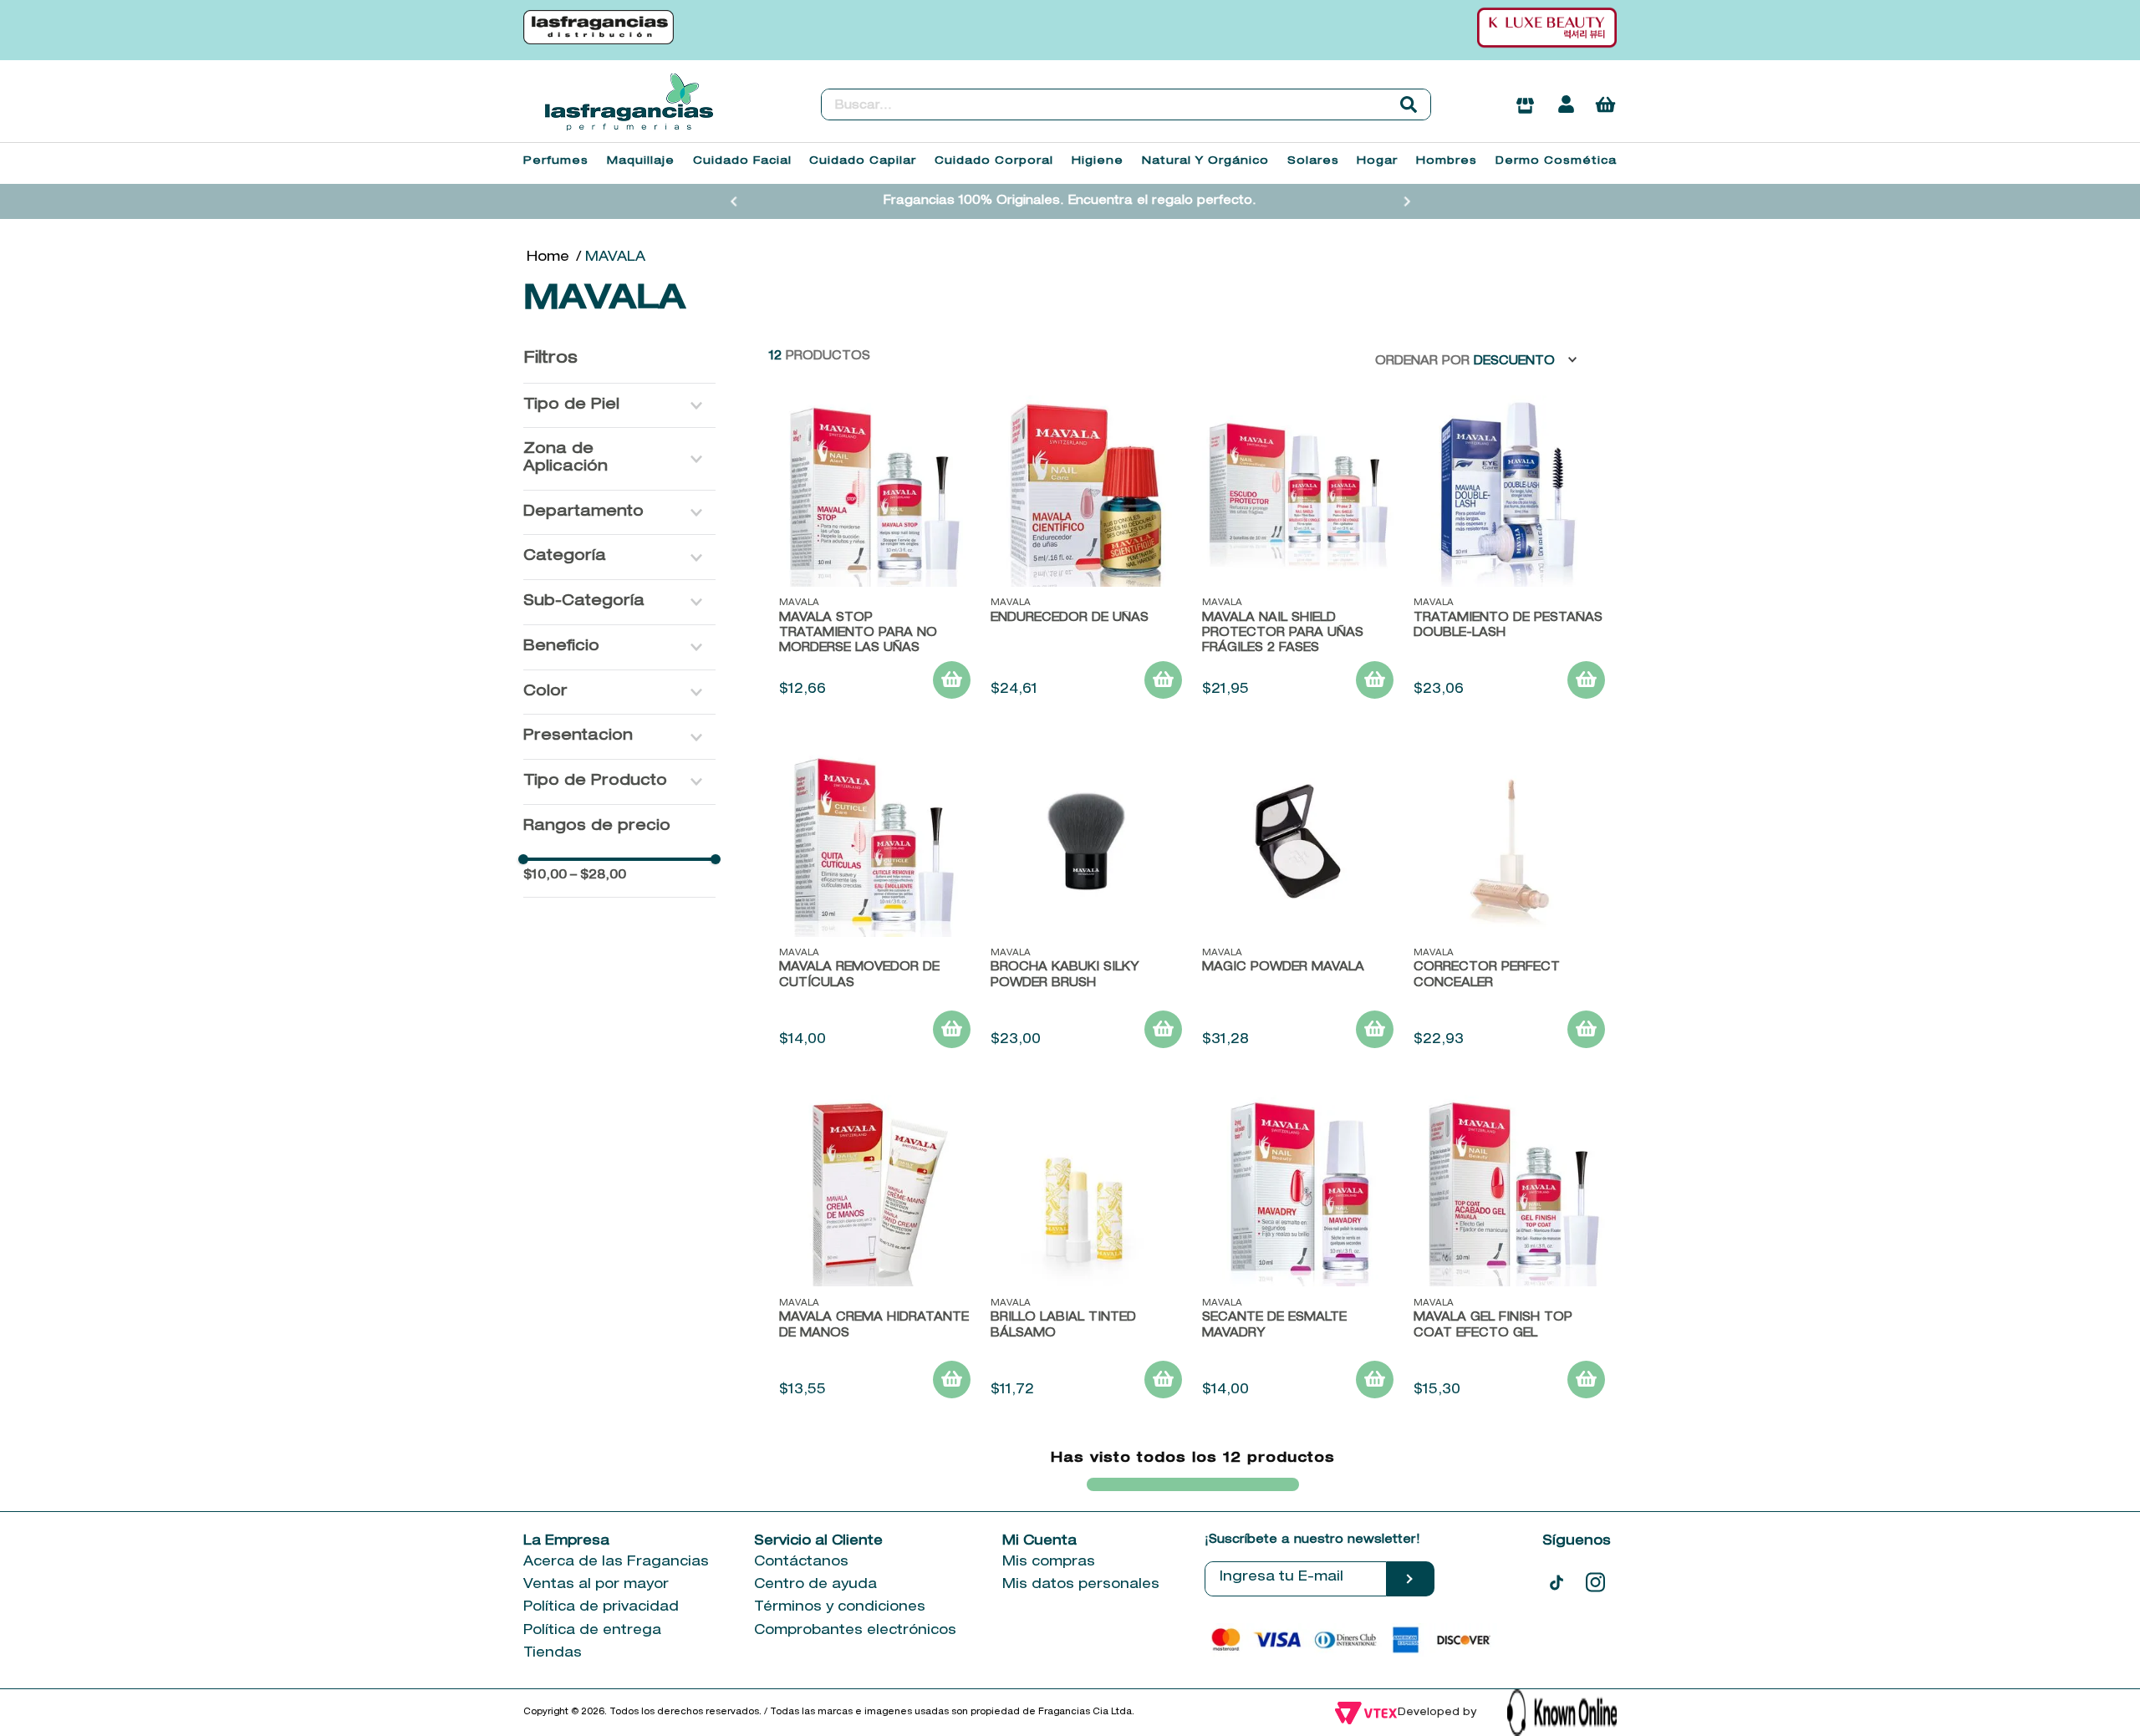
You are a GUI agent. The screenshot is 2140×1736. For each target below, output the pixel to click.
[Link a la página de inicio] (548, 258)
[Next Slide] (1407, 201)
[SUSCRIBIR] (1411, 1579)
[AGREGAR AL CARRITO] (952, 680)
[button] (619, 406)
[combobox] (1126, 104)
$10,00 (545, 876)
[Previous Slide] (734, 201)
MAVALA (615, 258)
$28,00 (598, 876)
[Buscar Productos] (1409, 104)
